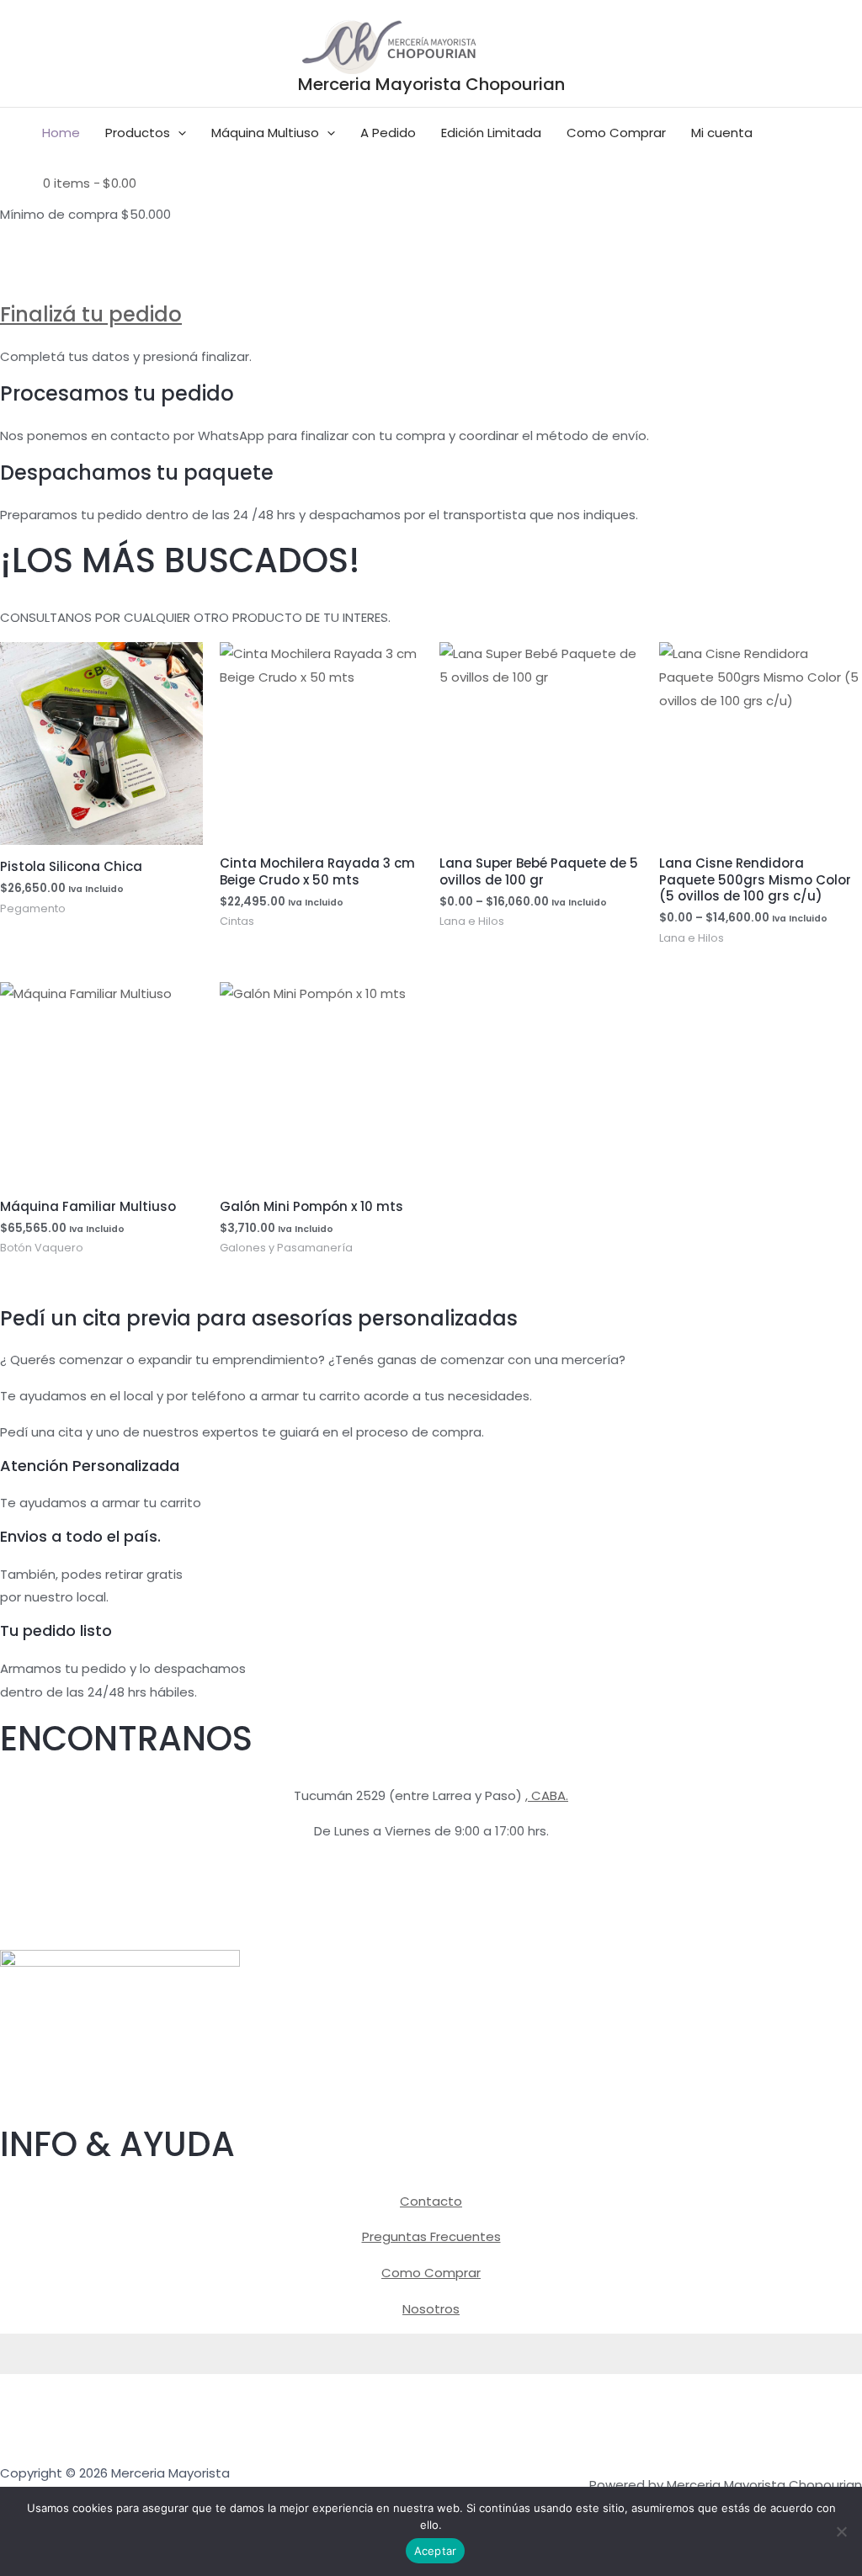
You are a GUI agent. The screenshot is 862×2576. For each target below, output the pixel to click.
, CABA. (547, 1795)
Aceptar (436, 2551)
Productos (138, 133)
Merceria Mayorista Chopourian (431, 84)
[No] (841, 2531)
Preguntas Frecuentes (431, 2236)
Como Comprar (616, 133)
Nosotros (431, 2309)
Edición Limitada (491, 133)
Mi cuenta (722, 133)
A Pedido (388, 133)
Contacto (431, 2201)
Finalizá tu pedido (91, 314)
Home (61, 133)
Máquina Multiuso (265, 133)
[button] (178, 133)
